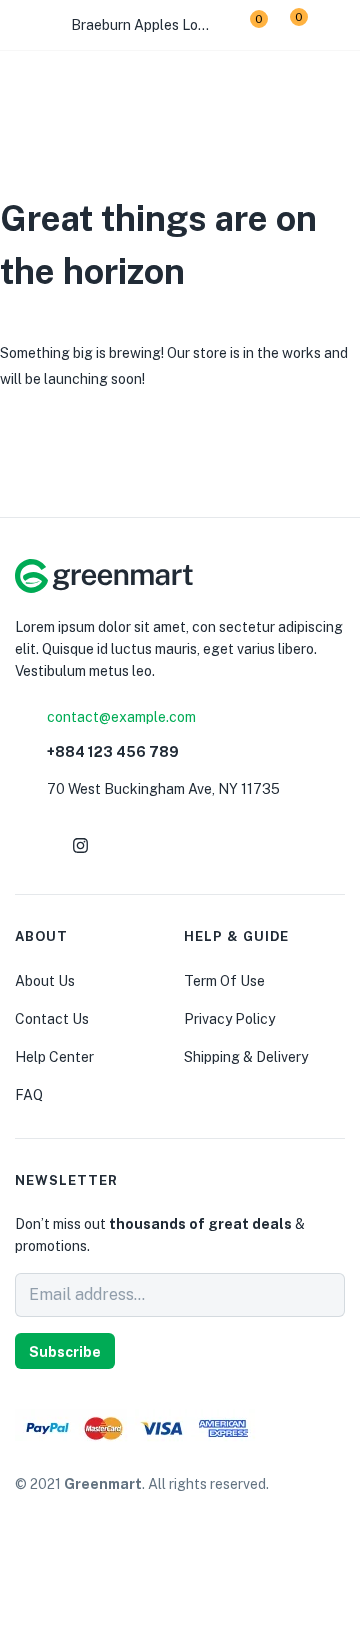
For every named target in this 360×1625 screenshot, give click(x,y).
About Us (45, 981)
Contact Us (52, 1019)
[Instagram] (80, 845)
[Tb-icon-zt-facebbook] (32, 845)
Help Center (54, 1057)
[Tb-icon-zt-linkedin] (128, 845)
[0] (243, 25)
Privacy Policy (229, 1019)
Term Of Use (224, 981)
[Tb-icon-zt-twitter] (176, 845)
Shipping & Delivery (246, 1057)
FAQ (29, 1095)
